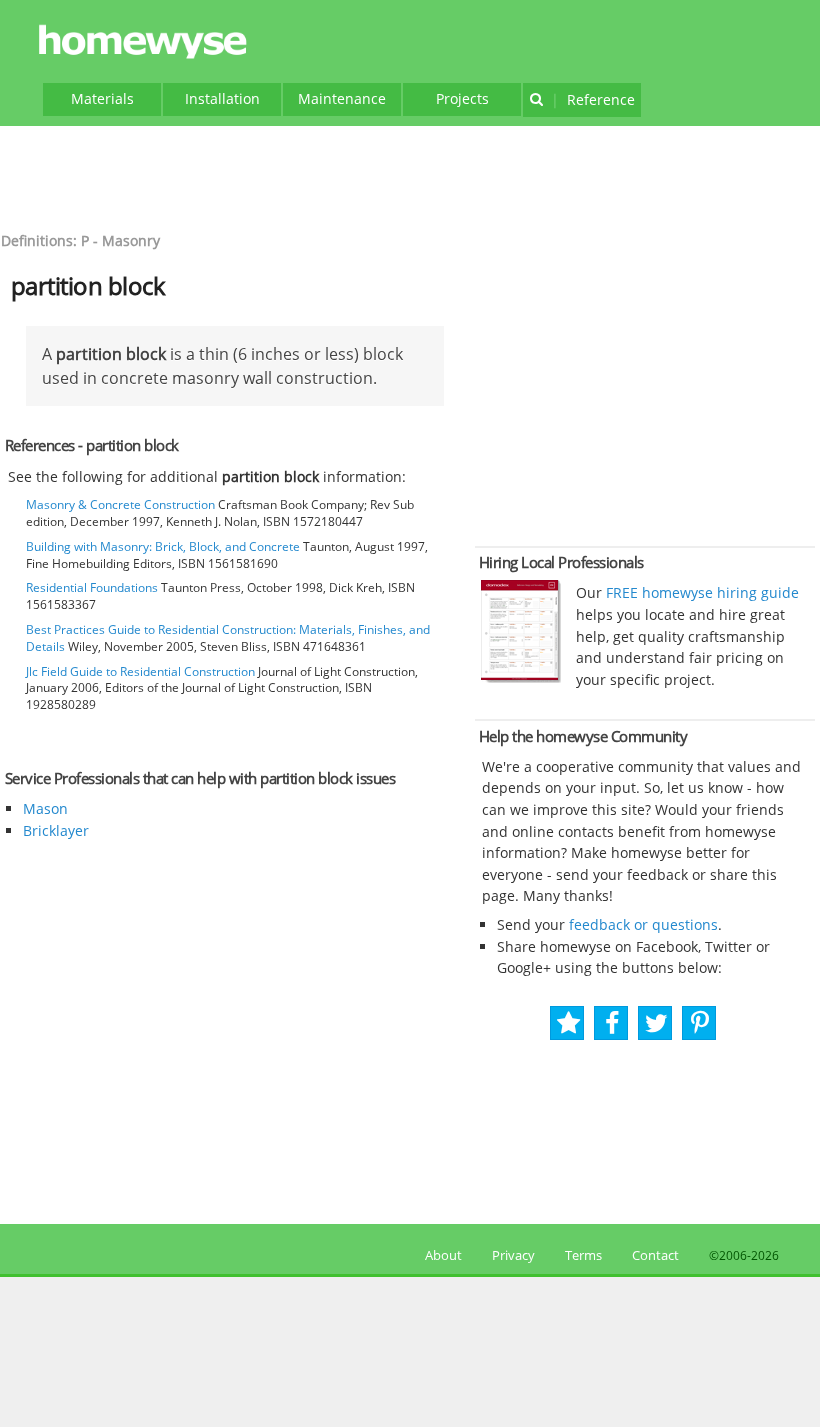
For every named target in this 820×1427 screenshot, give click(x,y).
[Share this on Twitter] (656, 1023)
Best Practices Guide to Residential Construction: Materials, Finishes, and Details (228, 638)
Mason (45, 808)
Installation (222, 98)
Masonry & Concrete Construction (120, 504)
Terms (583, 1255)
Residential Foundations (92, 587)
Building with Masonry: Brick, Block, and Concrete (163, 546)
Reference (593, 99)
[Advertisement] (410, 176)
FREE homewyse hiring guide (700, 592)
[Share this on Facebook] (612, 1023)
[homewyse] (146, 42)
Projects (462, 98)
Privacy (513, 1255)
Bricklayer (56, 830)
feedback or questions (643, 924)
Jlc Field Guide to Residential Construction (140, 671)
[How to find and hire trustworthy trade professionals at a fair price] (521, 678)
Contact (655, 1255)
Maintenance (342, 98)
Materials (102, 98)
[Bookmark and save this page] (568, 1023)
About (440, 1255)
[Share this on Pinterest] (700, 1023)
